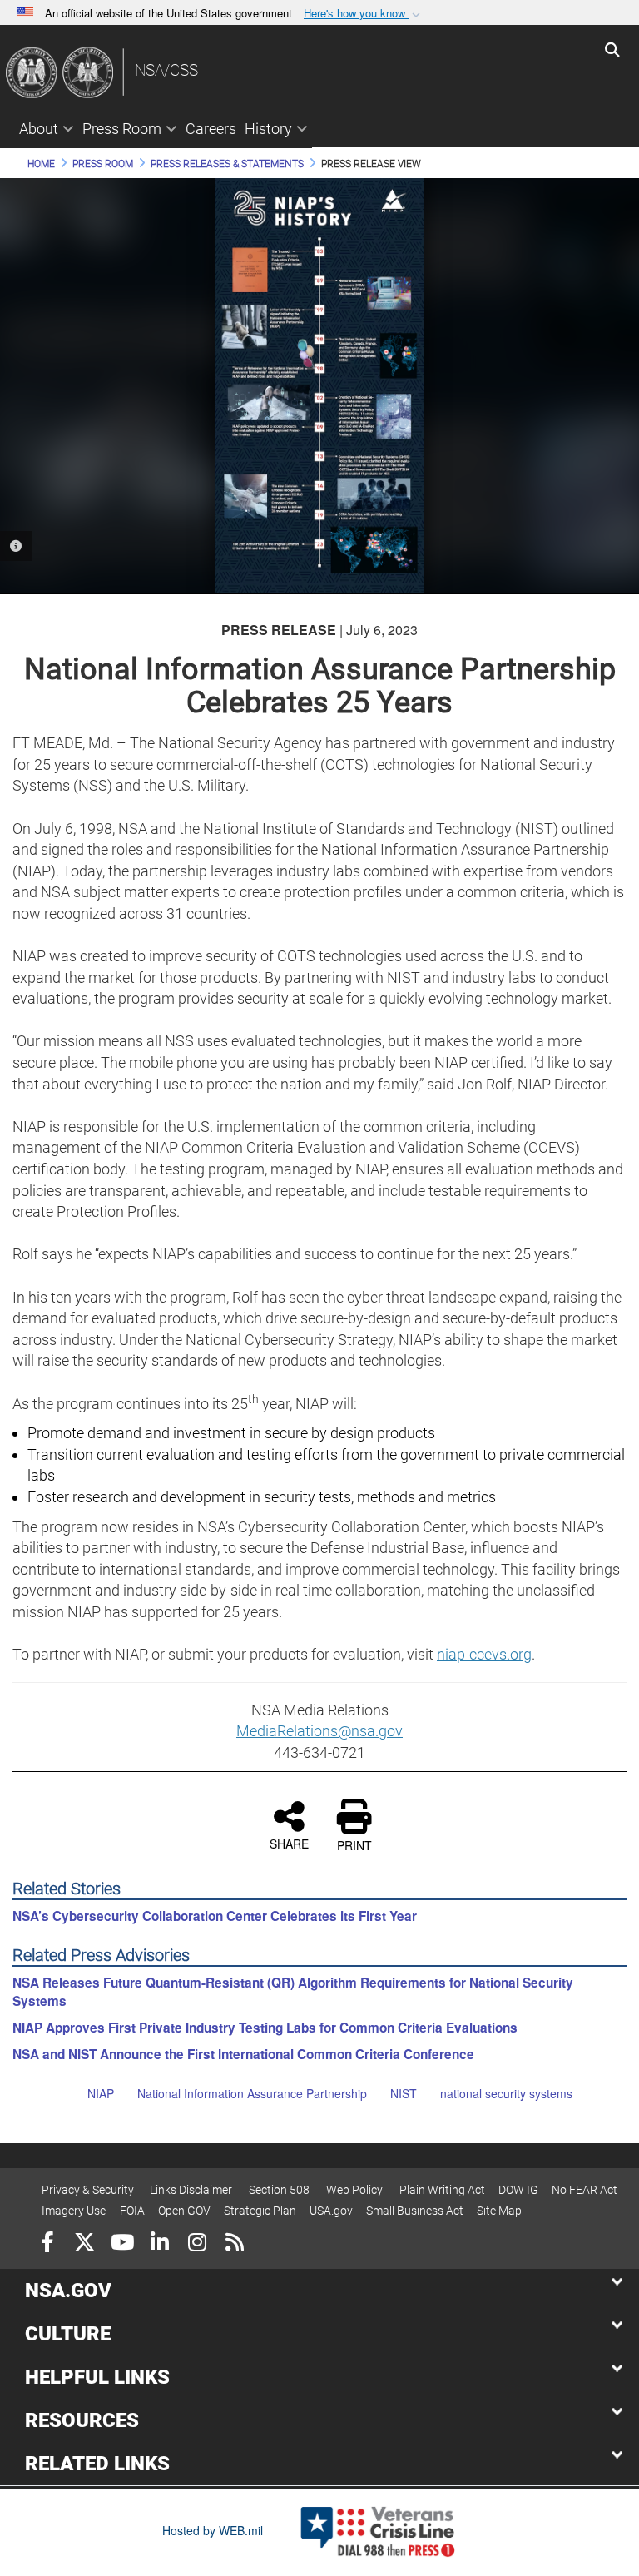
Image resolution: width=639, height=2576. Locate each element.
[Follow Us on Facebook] (47, 2244)
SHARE (289, 1843)
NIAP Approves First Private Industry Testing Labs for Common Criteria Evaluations (265, 2028)
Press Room (122, 129)
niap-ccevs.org (484, 1654)
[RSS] (234, 2244)
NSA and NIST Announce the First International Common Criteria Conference (243, 2054)
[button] (364, 14)
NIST (404, 2093)
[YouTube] (122, 2244)
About (39, 129)
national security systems (506, 2093)
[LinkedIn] (159, 2244)
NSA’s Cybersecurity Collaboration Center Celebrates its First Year (215, 1916)
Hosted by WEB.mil (213, 2530)
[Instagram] (197, 2244)
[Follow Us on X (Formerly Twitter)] (84, 2244)
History (268, 129)
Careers (211, 129)
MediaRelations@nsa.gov (319, 1731)
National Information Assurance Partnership (252, 2093)
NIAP (101, 2093)
